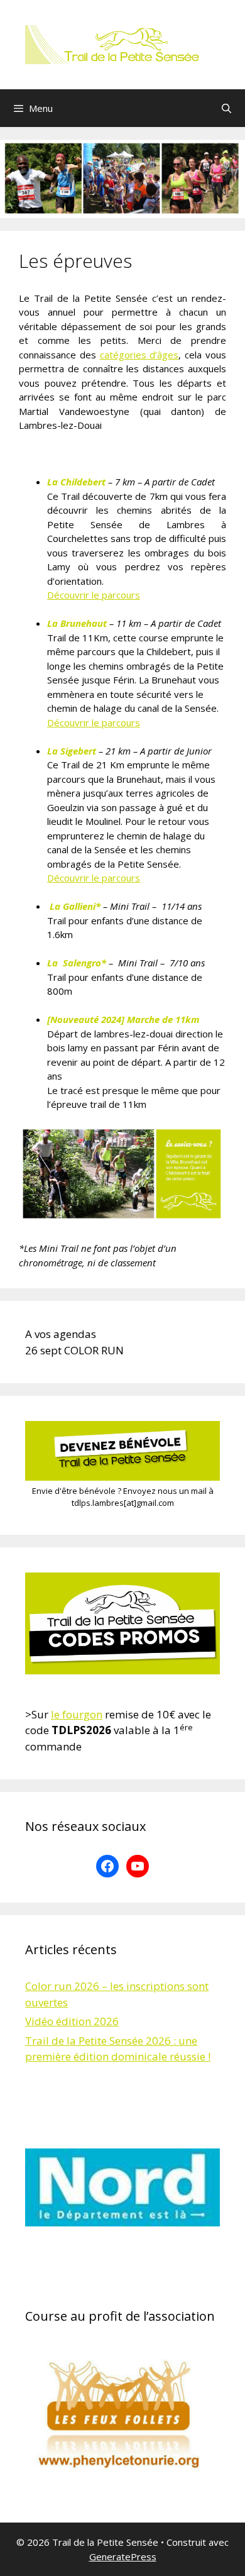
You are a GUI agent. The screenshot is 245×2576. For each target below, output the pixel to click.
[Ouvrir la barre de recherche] (226, 108)
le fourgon (77, 1714)
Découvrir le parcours (94, 595)
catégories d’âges (139, 355)
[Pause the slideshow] (182, 2187)
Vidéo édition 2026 (72, 2021)
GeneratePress (123, 2557)
